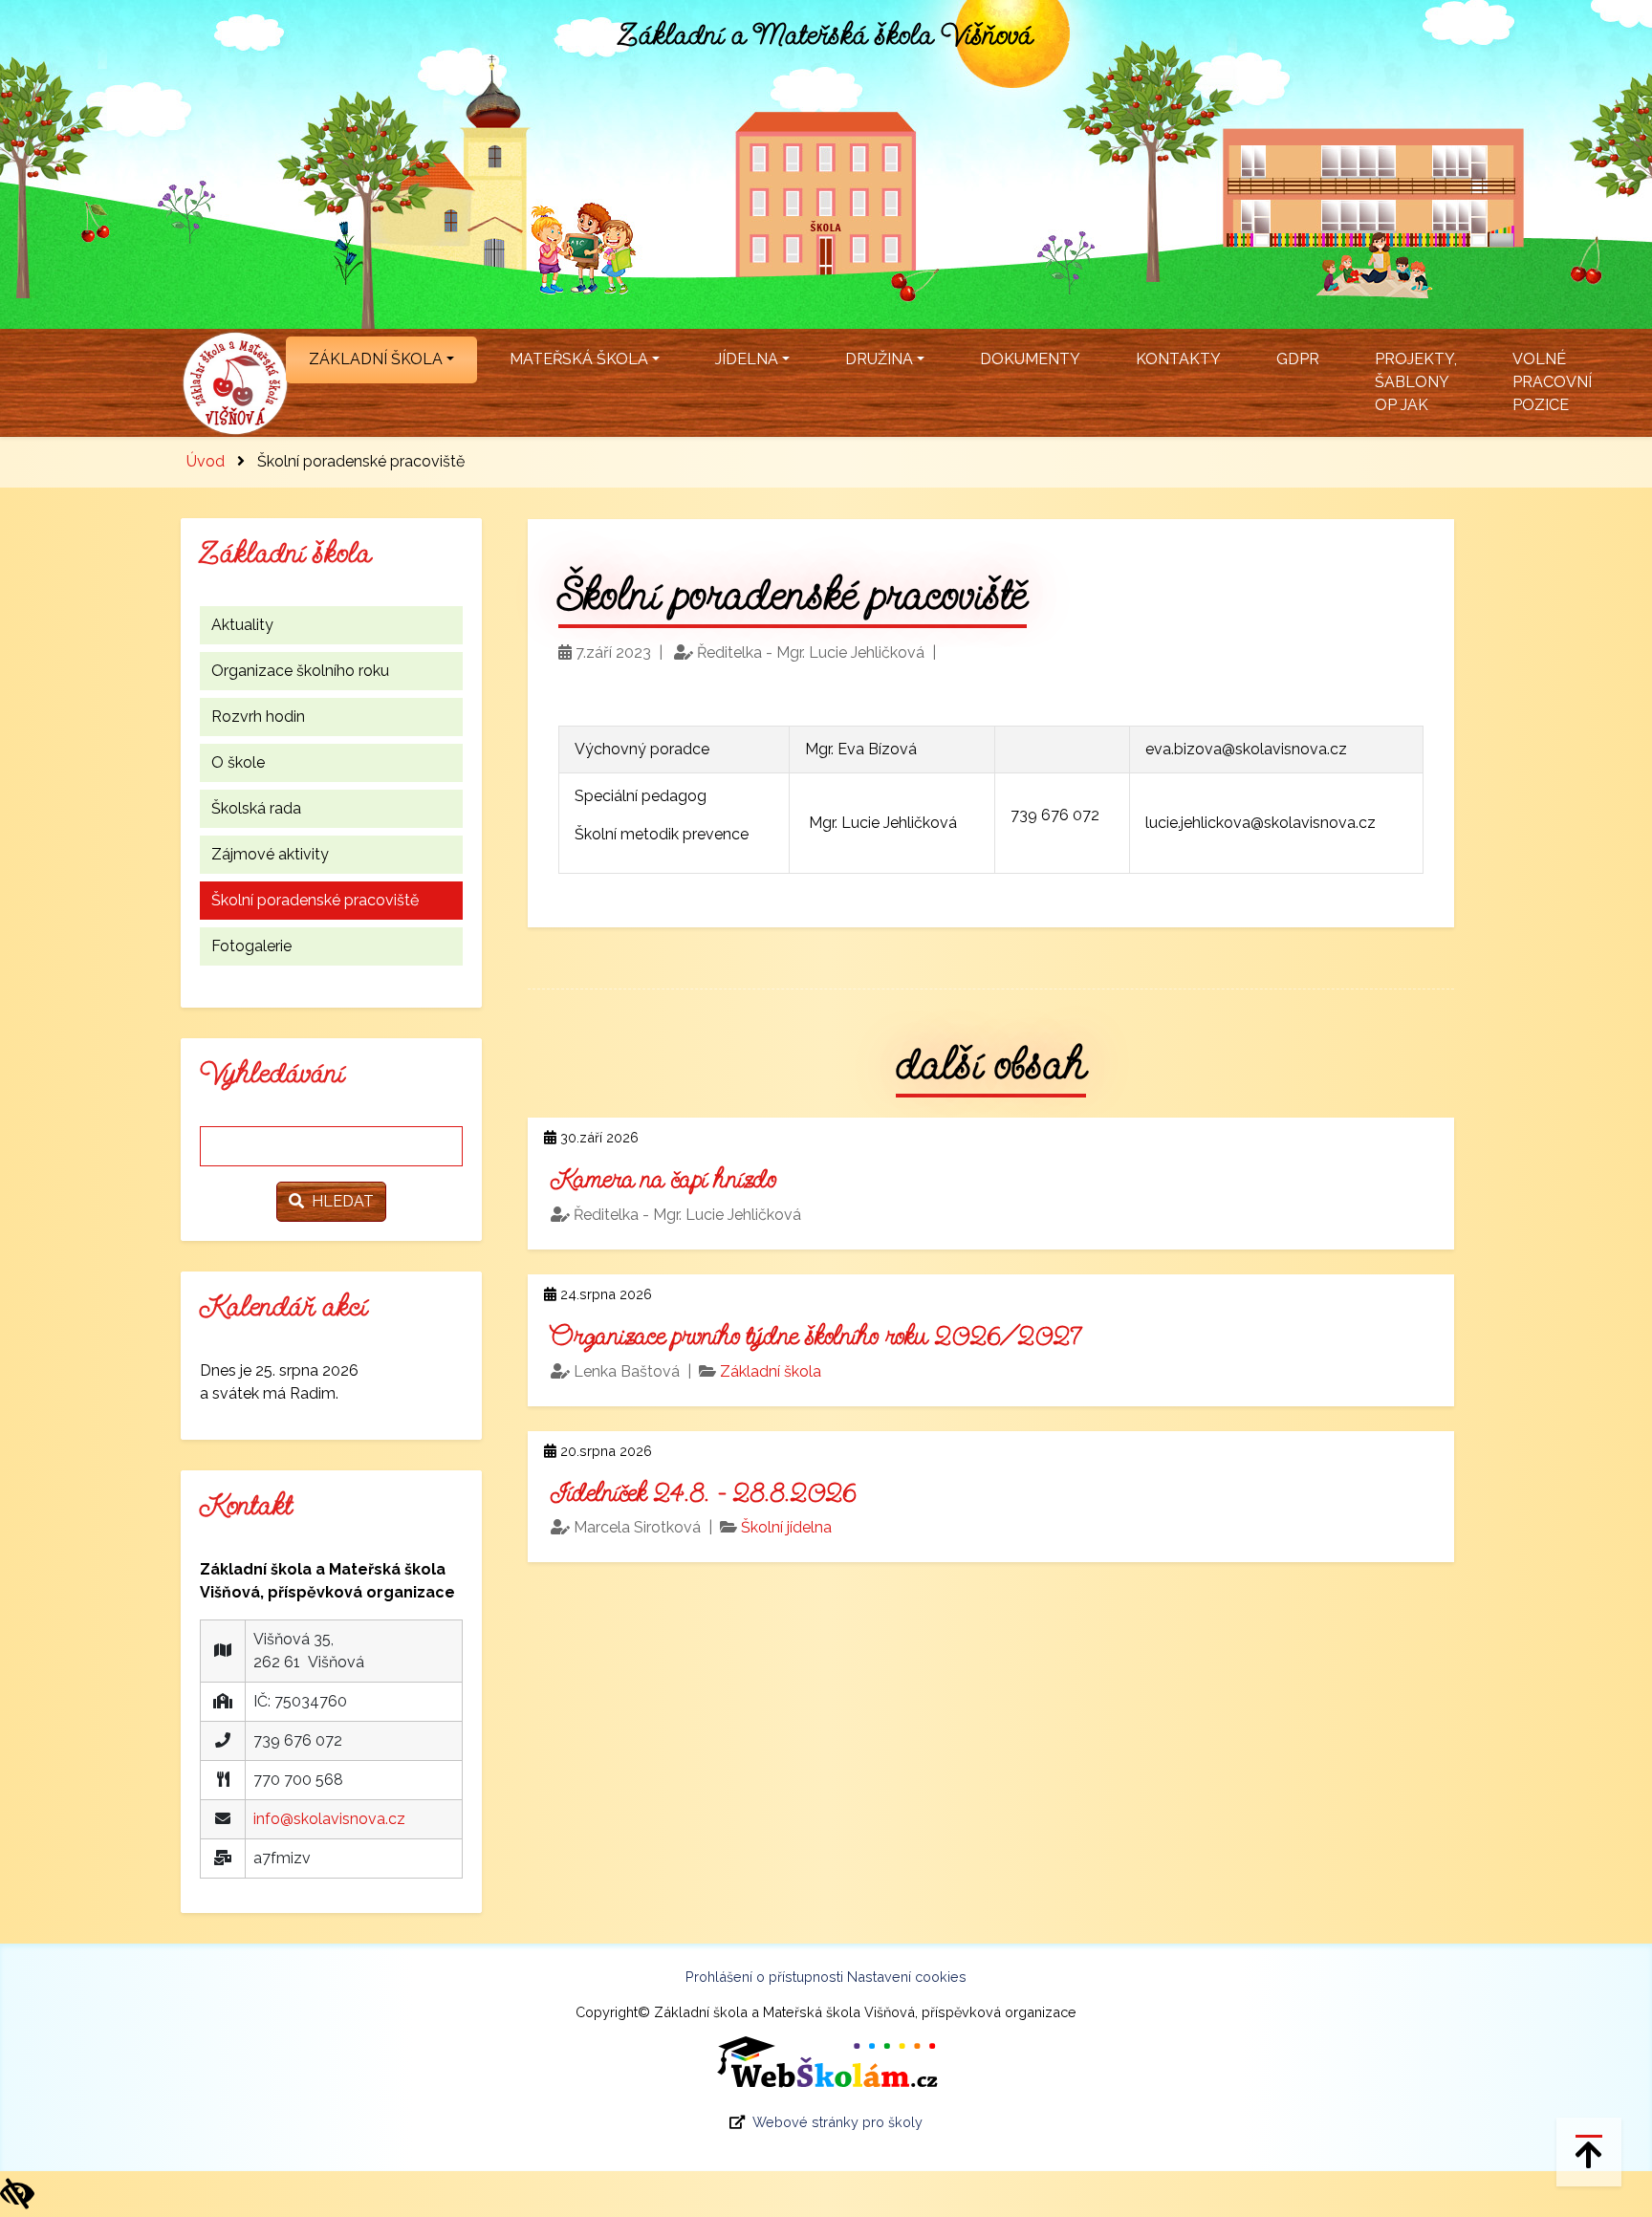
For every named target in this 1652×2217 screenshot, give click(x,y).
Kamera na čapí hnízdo (663, 1179)
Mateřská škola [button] (579, 359)
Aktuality (242, 625)
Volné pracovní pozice (1552, 382)
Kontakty (1178, 359)
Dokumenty (1030, 359)
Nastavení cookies (907, 1977)
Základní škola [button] (376, 359)
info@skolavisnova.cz (329, 1819)
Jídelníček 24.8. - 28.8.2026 (704, 1493)
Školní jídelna (786, 1527)
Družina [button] (879, 359)
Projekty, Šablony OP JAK (1416, 382)
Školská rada (256, 808)
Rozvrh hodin (258, 717)
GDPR (1298, 359)
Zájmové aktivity (270, 854)
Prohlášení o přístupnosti (764, 1977)
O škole (238, 762)
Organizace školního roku (300, 671)
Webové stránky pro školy (837, 2122)
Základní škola (771, 1371)
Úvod (206, 461)
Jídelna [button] (747, 359)
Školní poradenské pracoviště (315, 900)
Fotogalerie (251, 946)
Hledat (339, 1201)
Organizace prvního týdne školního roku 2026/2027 (815, 1336)
